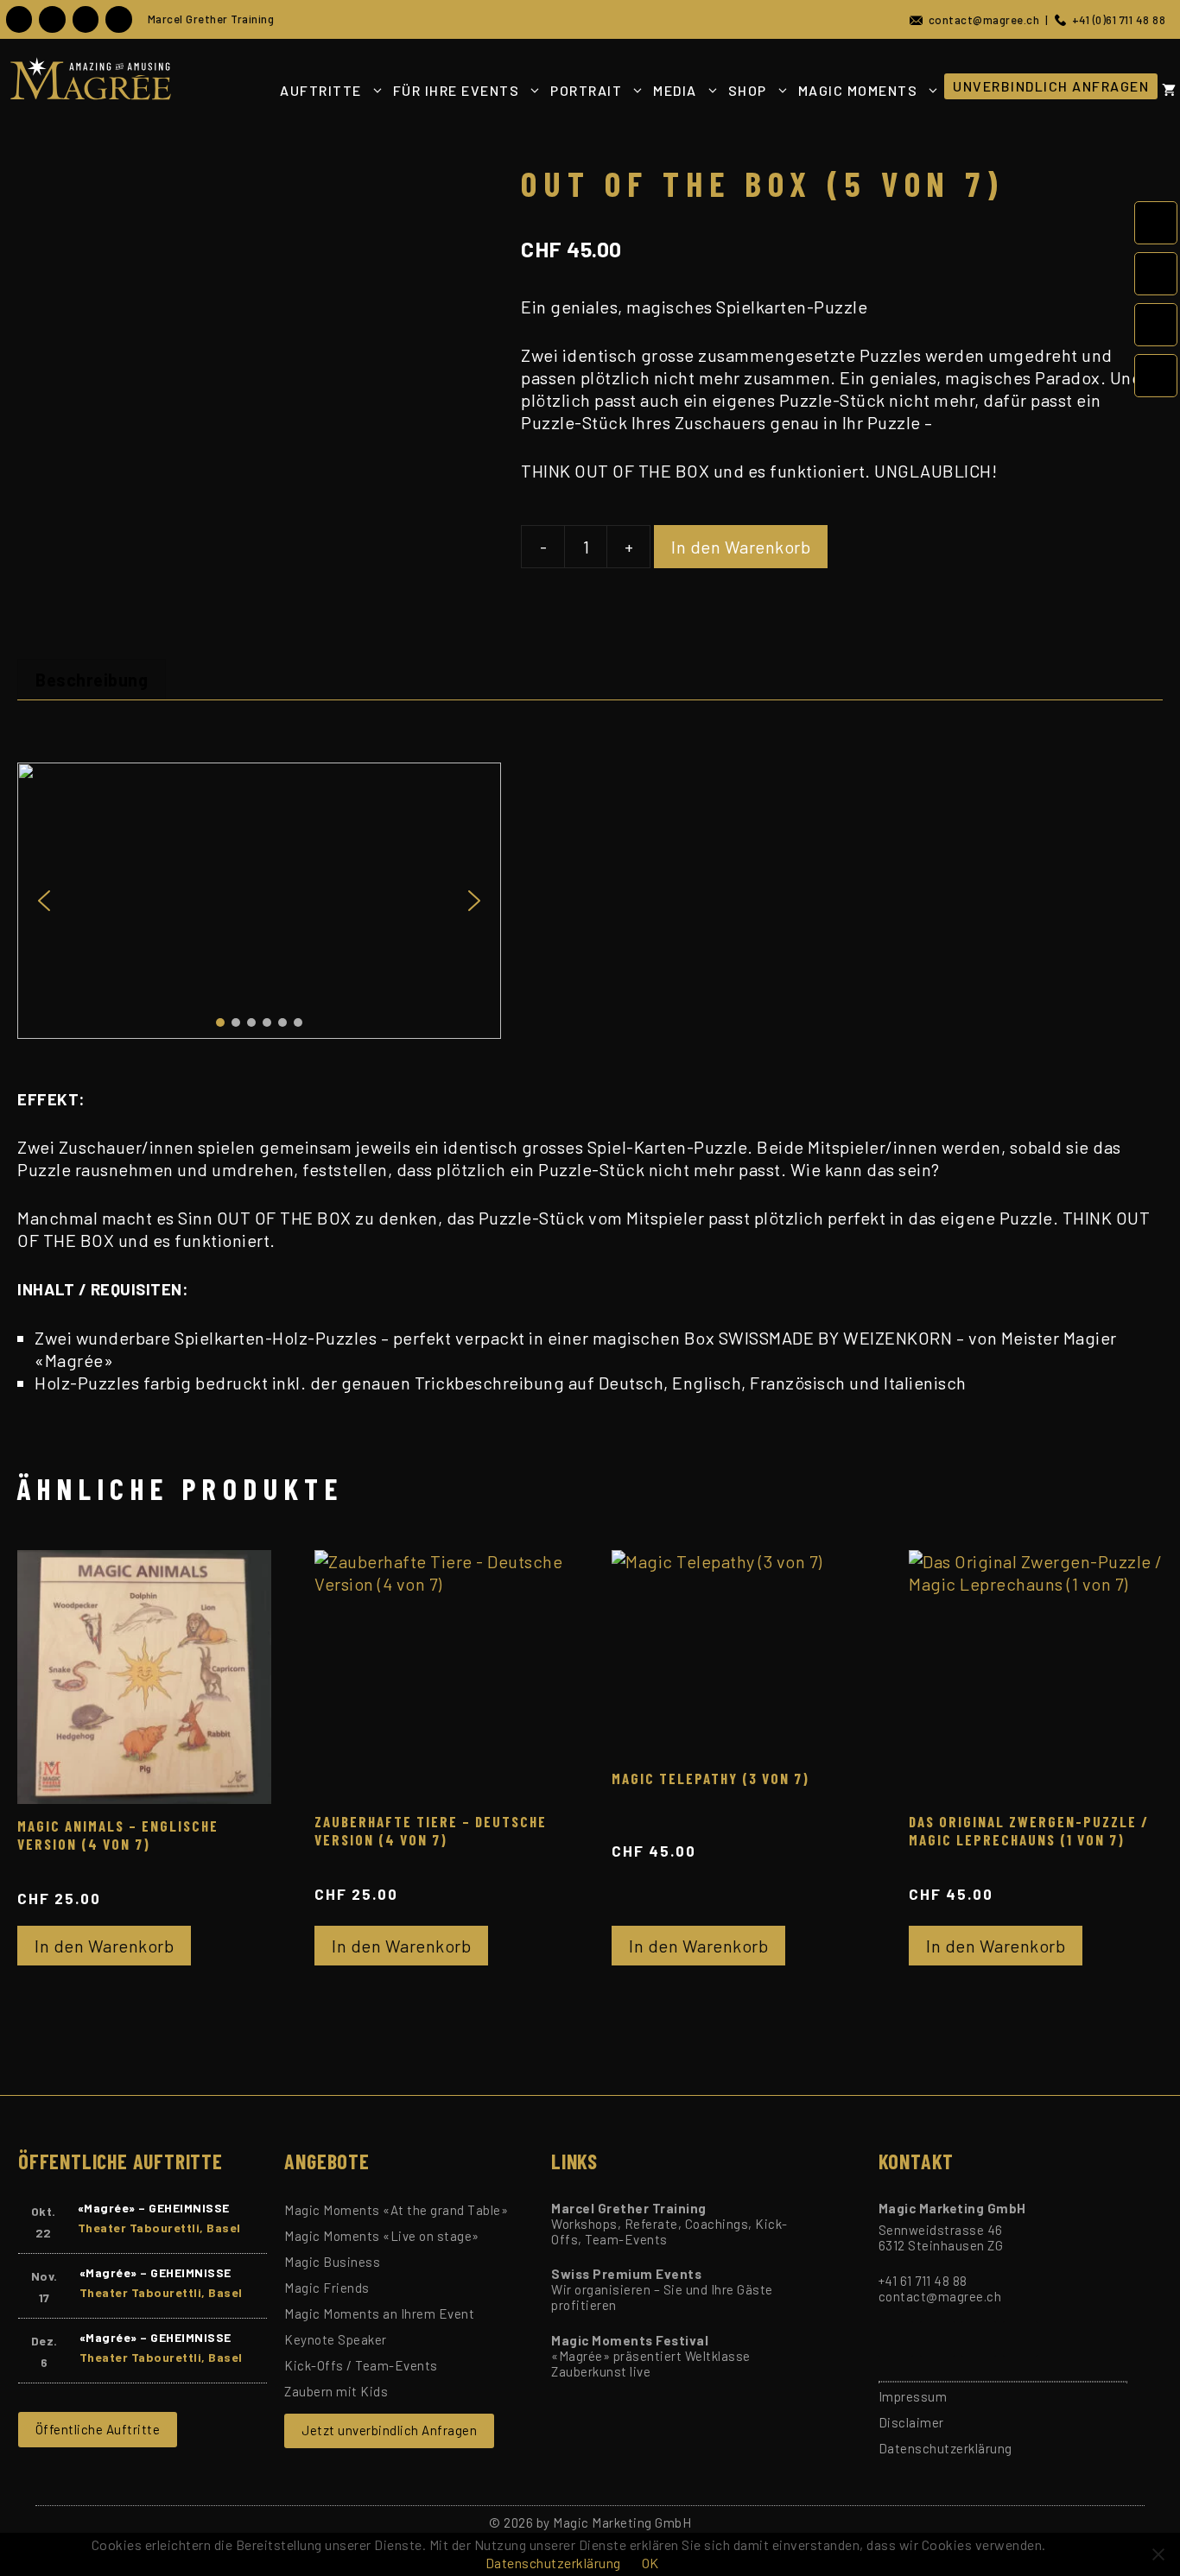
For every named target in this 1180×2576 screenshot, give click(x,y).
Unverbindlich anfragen (1051, 86)
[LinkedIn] (118, 19)
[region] (590, 901)
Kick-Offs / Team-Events (361, 2365)
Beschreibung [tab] (92, 680)
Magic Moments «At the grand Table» (396, 2210)
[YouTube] (52, 19)
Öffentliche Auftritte (98, 2429)
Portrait (586, 90)
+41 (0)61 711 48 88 (1116, 20)
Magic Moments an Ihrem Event (379, 2313)
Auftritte (321, 90)
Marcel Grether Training (211, 19)
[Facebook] (19, 19)
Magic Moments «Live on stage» (382, 2236)
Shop (748, 90)
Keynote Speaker (336, 2339)
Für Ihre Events (457, 90)
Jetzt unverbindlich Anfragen (389, 2430)
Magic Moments (858, 90)
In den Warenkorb (741, 547)
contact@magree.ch (981, 20)
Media (675, 90)
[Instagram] (86, 19)
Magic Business (332, 2262)
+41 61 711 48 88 (923, 2281)
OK (650, 2563)
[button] (44, 901)
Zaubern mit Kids (336, 2391)
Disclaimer (911, 2422)
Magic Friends (327, 2288)
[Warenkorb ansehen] (1169, 90)
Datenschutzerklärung (945, 2448)
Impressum (913, 2396)
